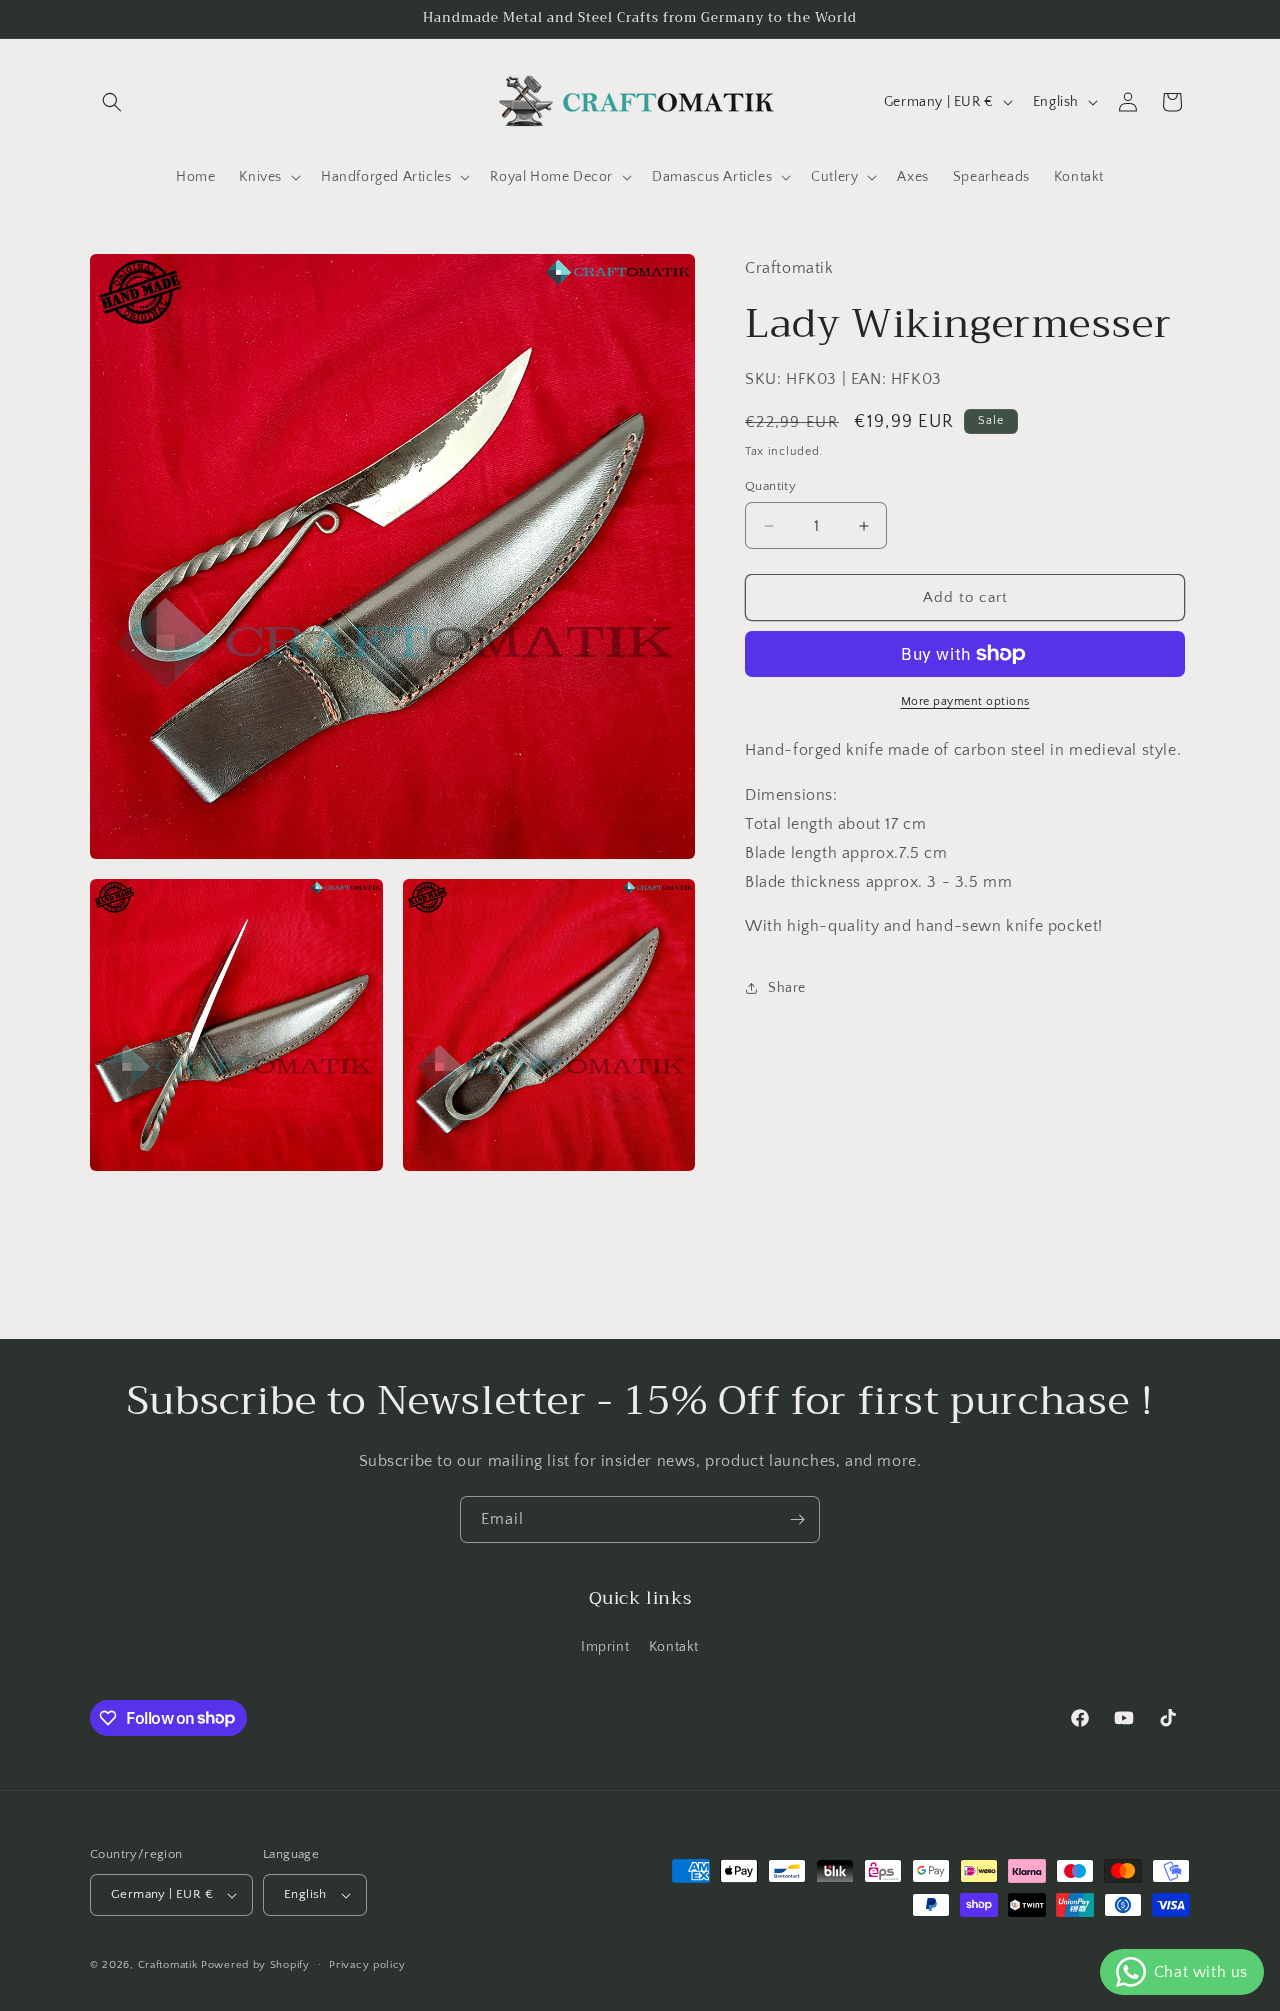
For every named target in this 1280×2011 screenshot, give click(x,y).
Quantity (770, 486)
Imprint (605, 1647)
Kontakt (674, 1647)
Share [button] (787, 987)
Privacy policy (367, 1965)
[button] (112, 102)
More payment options (965, 701)
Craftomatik (168, 1965)
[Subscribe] (797, 1519)
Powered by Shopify (255, 1965)
